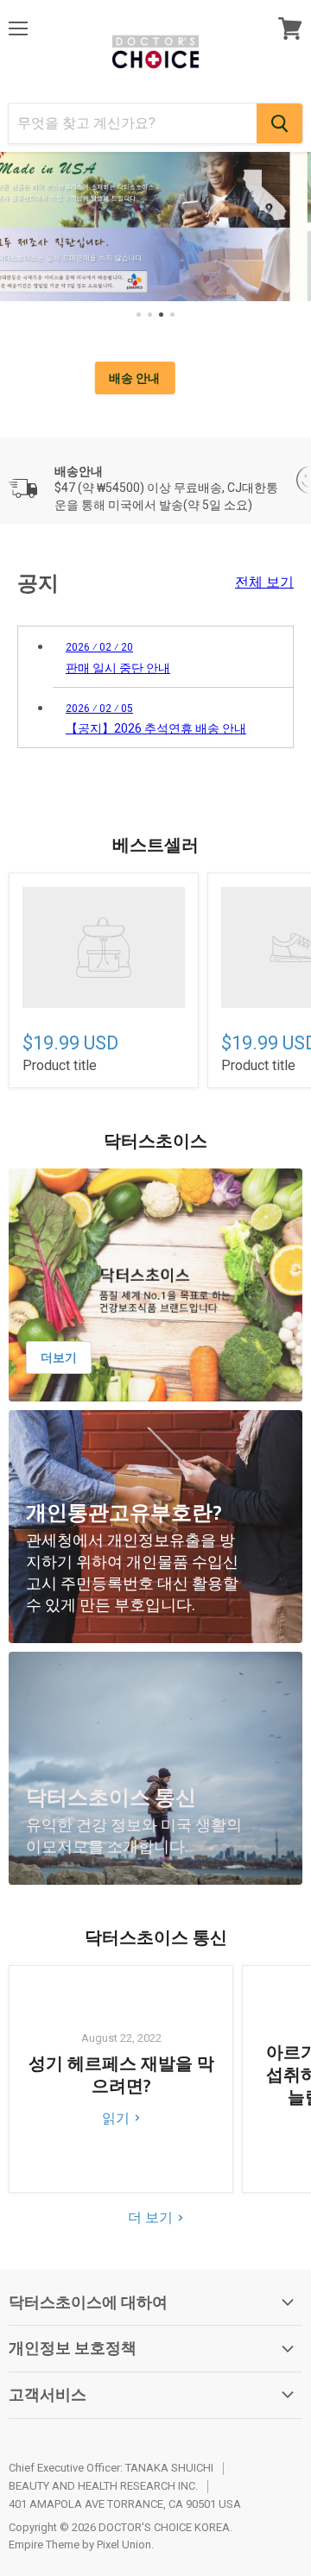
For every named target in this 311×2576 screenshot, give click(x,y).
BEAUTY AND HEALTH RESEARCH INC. (103, 2486)
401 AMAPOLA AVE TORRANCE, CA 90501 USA (125, 2504)
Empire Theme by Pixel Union (80, 2545)
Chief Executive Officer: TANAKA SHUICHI (111, 2468)
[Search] (279, 123)
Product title (60, 1065)
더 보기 (152, 2217)
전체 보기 (264, 583)
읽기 (117, 2118)
